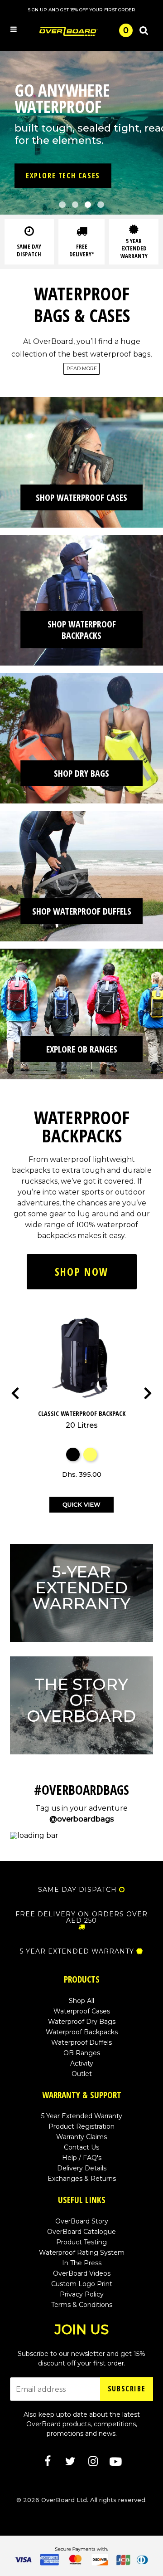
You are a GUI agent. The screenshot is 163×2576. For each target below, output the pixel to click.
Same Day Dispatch (77, 1890)
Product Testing (81, 2242)
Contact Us (81, 2147)
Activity (82, 2063)
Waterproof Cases (82, 2011)
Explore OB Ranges (82, 1049)
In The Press (82, 2263)
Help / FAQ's (82, 2158)
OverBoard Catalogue (81, 2232)
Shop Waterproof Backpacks (82, 630)
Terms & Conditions (82, 2305)
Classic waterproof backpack (82, 1419)
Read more (82, 369)
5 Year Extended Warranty (82, 2116)
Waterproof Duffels (81, 2042)
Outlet (82, 2074)
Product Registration (81, 2126)
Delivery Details (82, 2168)
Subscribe (127, 2389)
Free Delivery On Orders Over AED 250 (81, 1917)
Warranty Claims (81, 2137)
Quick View (81, 1504)
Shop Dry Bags (81, 773)
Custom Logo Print (82, 2284)
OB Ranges (82, 2053)
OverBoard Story (82, 2221)
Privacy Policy (82, 2294)
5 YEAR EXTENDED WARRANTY (77, 1951)
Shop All (81, 2001)
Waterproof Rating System (82, 2253)
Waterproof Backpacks (82, 2032)
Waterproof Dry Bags (82, 2022)
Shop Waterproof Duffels (82, 911)
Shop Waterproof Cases (81, 497)
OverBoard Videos (82, 2273)
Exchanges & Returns (82, 2179)
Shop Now (81, 1272)
